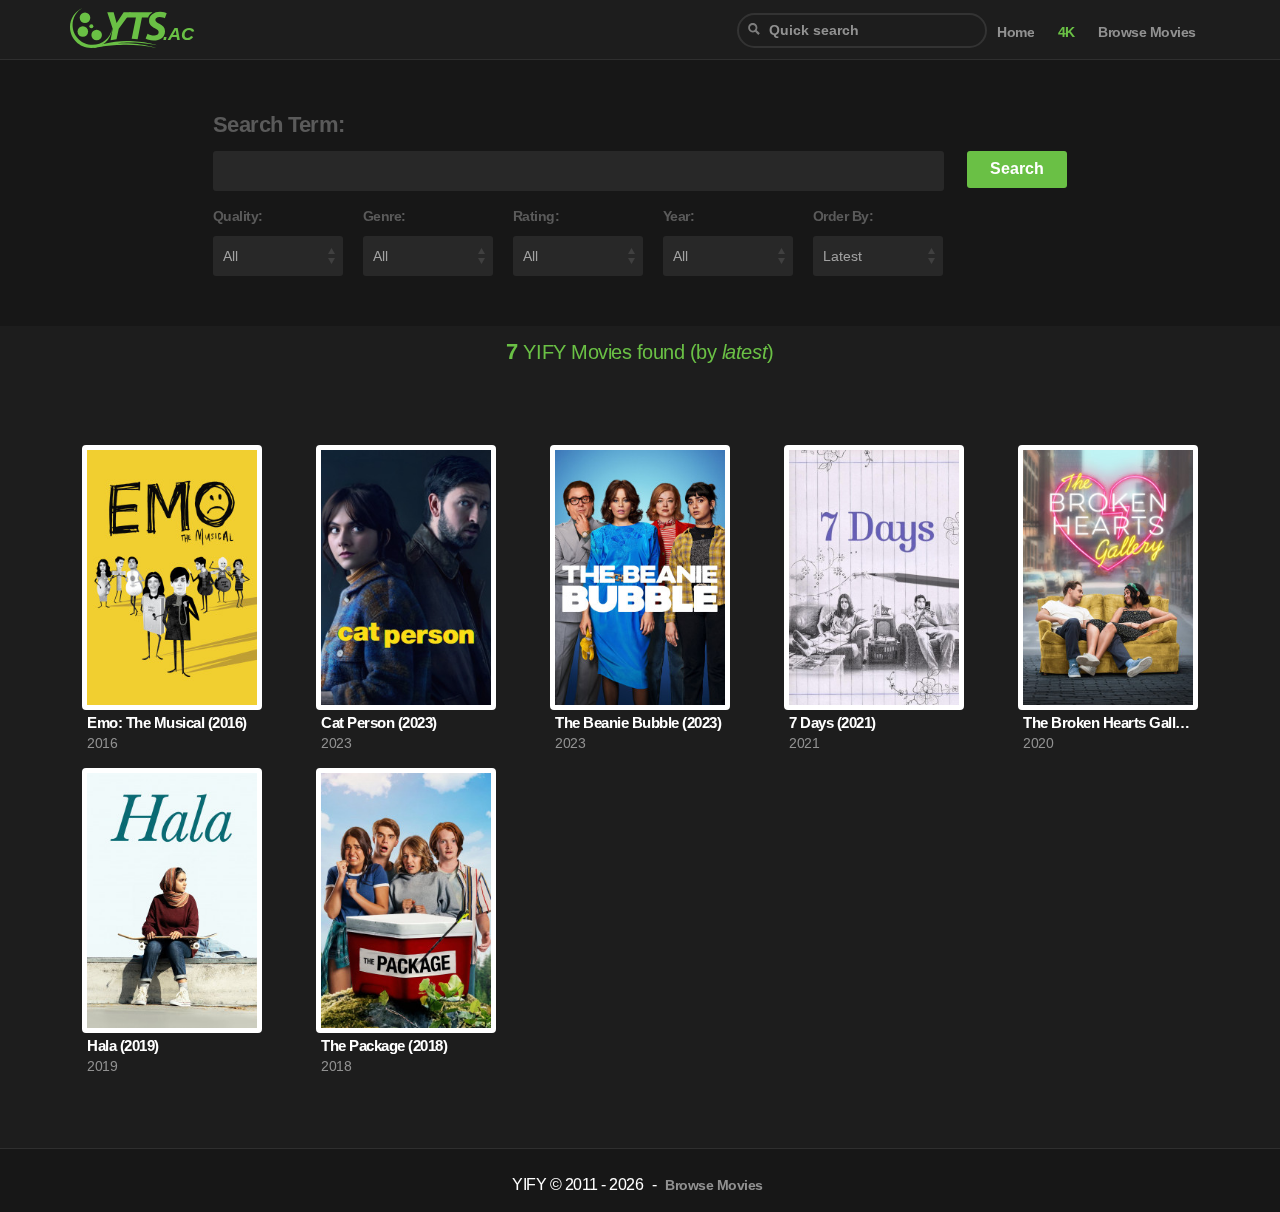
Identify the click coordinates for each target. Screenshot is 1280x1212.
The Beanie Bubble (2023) (638, 722)
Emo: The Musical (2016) (167, 722)
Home (1015, 32)
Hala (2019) (123, 1045)
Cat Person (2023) (379, 722)
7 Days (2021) (832, 722)
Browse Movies (1147, 32)
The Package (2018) (384, 1045)
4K (1066, 32)
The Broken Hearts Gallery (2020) (1108, 722)
